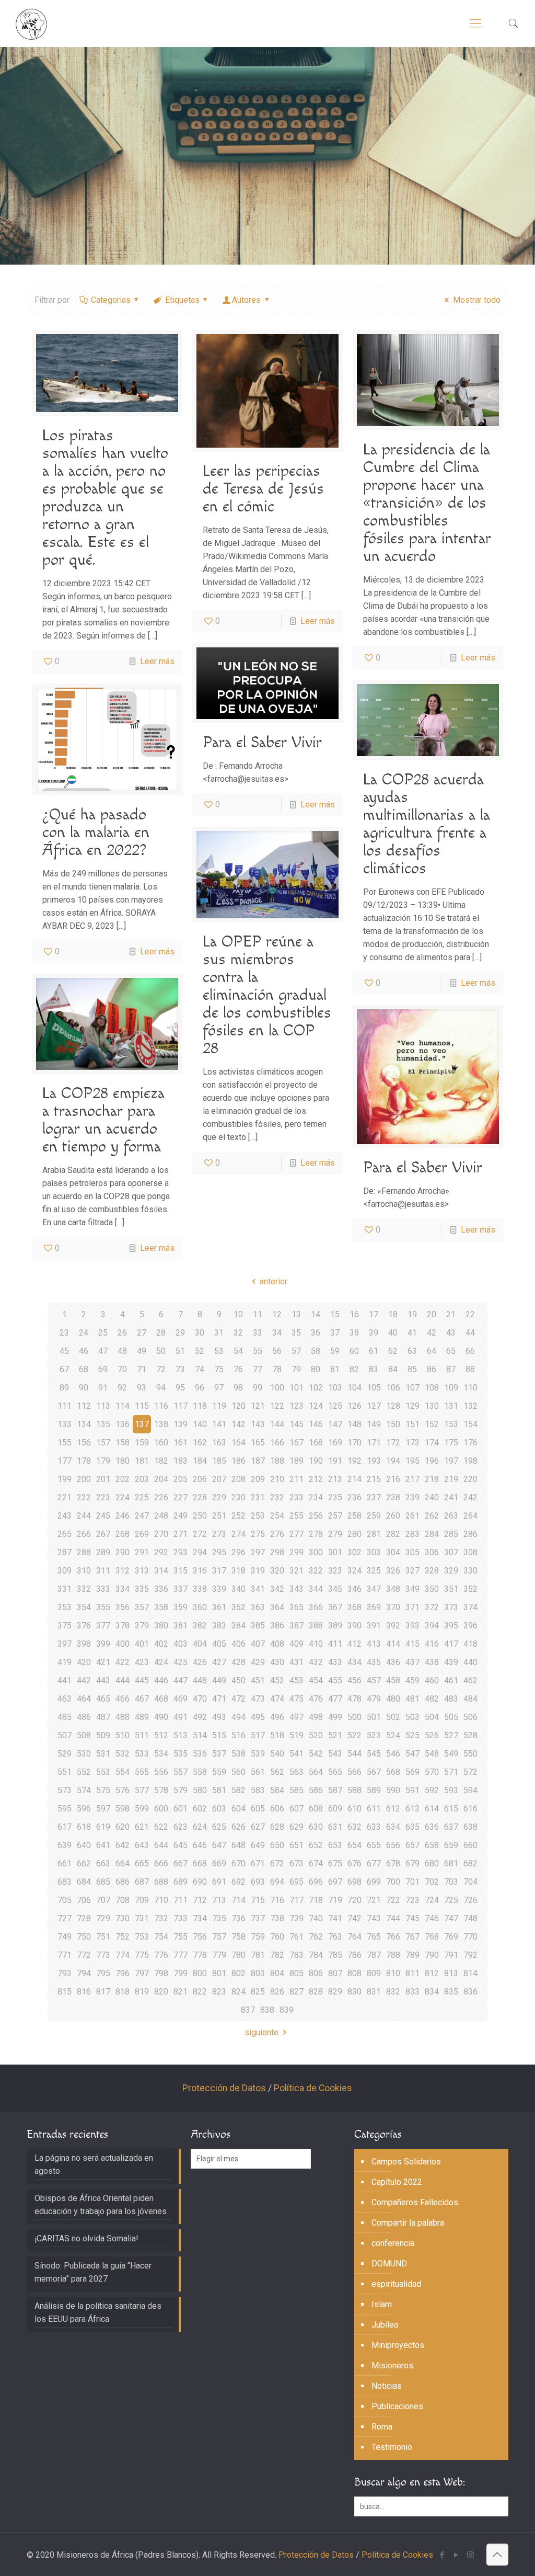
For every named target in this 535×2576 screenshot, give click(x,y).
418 (470, 1644)
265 (65, 1534)
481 (412, 1699)
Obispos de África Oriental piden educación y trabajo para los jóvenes (101, 2205)
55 (258, 1351)
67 (64, 1369)
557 (181, 1772)
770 (470, 1937)
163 (219, 1443)
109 (451, 1388)
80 (316, 1369)
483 (451, 1699)
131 (451, 1406)
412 (354, 1644)
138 (161, 1424)
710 (161, 1900)
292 (161, 1552)
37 (335, 1333)
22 (470, 1314)
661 (65, 1863)
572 (470, 1772)
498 (316, 1717)
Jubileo (385, 2325)
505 (451, 1717)
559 (219, 1772)
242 (470, 1497)
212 (316, 1479)
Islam (382, 2304)
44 (470, 1333)
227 (181, 1497)
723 (412, 1900)
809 (374, 1973)
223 (103, 1497)
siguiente (261, 2032)
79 (296, 1369)
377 (103, 1626)
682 (470, 1863)
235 (335, 1497)
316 (200, 1571)
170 (354, 1443)
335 (142, 1589)
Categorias (111, 300)
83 (374, 1369)
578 (161, 1790)
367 (335, 1607)
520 (316, 1735)
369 (374, 1607)
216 (393, 1479)
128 (393, 1406)
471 (219, 1699)
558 (200, 1772)
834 (432, 1992)
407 (258, 1644)
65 (451, 1351)
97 (219, 1388)
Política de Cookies (313, 2088)
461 (451, 1680)
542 (316, 1754)
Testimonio (392, 2447)
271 (181, 1534)
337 (181, 1589)
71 (142, 1369)
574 (84, 1790)
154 (470, 1424)
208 (239, 1479)
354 (84, 1607)
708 (123, 1900)
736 (239, 1918)
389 (335, 1626)
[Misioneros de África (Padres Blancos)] (31, 24)
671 (258, 1863)
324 (354, 1571)
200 (84, 1479)
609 (335, 1809)
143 (258, 1424)
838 (267, 2010)
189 (296, 1461)
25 (103, 1333)
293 (181, 1552)
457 (374, 1680)
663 (103, 1863)
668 (200, 1863)
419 (65, 1662)
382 (200, 1626)
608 (316, 1809)
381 (181, 1626)
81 (335, 1369)
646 (200, 1845)
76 (238, 1369)
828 (316, 1992)
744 (393, 1918)
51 (180, 1351)
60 (354, 1351)
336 (161, 1589)
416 (432, 1644)
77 (258, 1369)
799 (181, 1973)
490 (161, 1717)
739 (296, 1918)
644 (161, 1845)
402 (161, 1644)
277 (296, 1534)
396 (470, 1626)
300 (316, 1552)
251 (219, 1516)
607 (296, 1809)
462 (470, 1680)
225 (142, 1497)
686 (123, 1882)
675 (335, 1863)
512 (161, 1735)
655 (374, 1845)
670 (239, 1863)
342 (277, 1589)
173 (412, 1443)
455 (335, 1680)
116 (161, 1406)
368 (354, 1607)
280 (354, 1534)
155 (65, 1443)
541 (296, 1754)
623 (181, 1827)
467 (142, 1699)
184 (200, 1461)
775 (142, 1955)
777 (181, 1955)
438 (432, 1662)
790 (432, 1955)
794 (84, 1973)
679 (412, 1863)
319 (258, 1571)
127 (374, 1406)
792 (470, 1955)
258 (354, 1516)
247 (142, 1516)
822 (200, 1992)
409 (296, 1644)
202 (123, 1479)
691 (219, 1882)
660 (470, 1845)
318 (239, 1571)
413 (374, 1644)
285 (451, 1534)
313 (142, 1571)
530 (84, 1754)
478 (354, 1699)
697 (335, 1882)
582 (239, 1790)
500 (354, 1717)
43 (451, 1333)
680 (432, 1863)
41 (412, 1333)
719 (335, 1900)
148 (354, 1424)
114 (123, 1406)
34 (277, 1333)
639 (65, 1845)
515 (219, 1735)
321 (296, 1571)
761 (296, 1937)
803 (258, 1973)
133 (65, 1424)
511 (142, 1735)
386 (277, 1626)
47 (103, 1351)
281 (374, 1534)
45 (64, 1351)
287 (65, 1552)
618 (84, 1827)
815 (65, 1992)
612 (393, 1809)
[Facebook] (442, 2555)
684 (84, 1882)
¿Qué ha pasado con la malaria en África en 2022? (96, 833)
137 (142, 1424)
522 (354, 1735)
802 (239, 1973)
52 (200, 1351)
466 (123, 1699)
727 (65, 1918)
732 (161, 1918)
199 (65, 1479)
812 (432, 1973)
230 (239, 1497)
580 (200, 1790)
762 (316, 1937)
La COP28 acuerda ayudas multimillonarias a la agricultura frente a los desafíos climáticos (427, 824)
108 (432, 1388)
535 (181, 1754)
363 (258, 1607)
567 (374, 1772)
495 (258, 1717)
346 (354, 1589)
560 (239, 1772)
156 (84, 1443)
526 (432, 1735)
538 (239, 1754)
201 (103, 1479)
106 (393, 1388)
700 (393, 1882)
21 (451, 1314)
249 (181, 1516)
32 (238, 1333)
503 (412, 1717)
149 (374, 1424)
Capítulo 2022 (397, 2182)
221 (65, 1497)
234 (316, 1497)
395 (451, 1626)
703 (451, 1882)
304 (393, 1552)
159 (142, 1443)
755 (181, 1937)
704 (470, 1882)
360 (200, 1607)
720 (354, 1900)
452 (277, 1680)
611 (374, 1809)
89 (64, 1388)
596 (84, 1809)
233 (296, 1497)
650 (277, 1845)
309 (65, 1571)
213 (335, 1479)
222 (84, 1497)
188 (277, 1461)
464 (84, 1699)
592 (432, 1790)
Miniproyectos (398, 2345)
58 (316, 1351)
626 (239, 1827)
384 (239, 1626)
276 (277, 1534)
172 (393, 1443)
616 (470, 1809)
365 (296, 1607)
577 (142, 1790)
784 (316, 1955)
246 (123, 1516)
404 (200, 1644)
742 (354, 1918)
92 (122, 1388)
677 (374, 1863)
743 (374, 1918)
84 (393, 1369)
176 (470, 1443)
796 (123, 1973)
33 (258, 1333)
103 (335, 1388)
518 (277, 1735)
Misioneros (392, 2366)
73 (180, 1369)
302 (354, 1552)
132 (470, 1406)
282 (393, 1534)
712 (200, 1900)
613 (412, 1809)
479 (374, 1699)
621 (142, 1827)
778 (200, 1955)
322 (316, 1571)
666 (161, 1863)
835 (451, 1992)
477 (335, 1699)
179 (103, 1461)
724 (432, 1900)
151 (412, 1424)
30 (200, 1333)
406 (239, 1644)
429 (258, 1662)
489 (142, 1717)
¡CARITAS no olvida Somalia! (86, 2238)
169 (335, 1443)
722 (393, 1900)
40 (393, 1333)
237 (374, 1497)
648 (239, 1845)
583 (258, 1790)
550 (470, 1754)
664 (123, 1863)
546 (393, 1754)
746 (432, 1918)
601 (181, 1809)
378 (123, 1626)
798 (161, 1973)
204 (161, 1479)
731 (142, 1918)
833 (412, 1992)
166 (277, 1443)
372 (432, 1607)
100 (277, 1388)
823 (219, 1992)
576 (123, 1790)
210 (277, 1479)
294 (200, 1552)
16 (354, 1314)
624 (200, 1827)
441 (65, 1680)
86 (432, 1369)
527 (451, 1735)
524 (393, 1735)
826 (277, 1992)
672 (277, 1863)
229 (219, 1497)
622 (161, 1827)
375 (65, 1626)
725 (451, 1900)
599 (142, 1809)
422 (123, 1662)
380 (161, 1626)
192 (354, 1461)
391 (374, 1626)
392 (393, 1626)
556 (161, 1772)
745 (412, 1918)
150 (393, 1424)
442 (84, 1680)
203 (142, 1479)
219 (451, 1479)
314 (161, 1571)
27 (142, 1333)
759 (258, 1937)
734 (200, 1918)
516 (239, 1735)
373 (451, 1607)
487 (103, 1717)
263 (451, 1516)
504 (432, 1717)
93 (142, 1388)
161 (181, 1443)
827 (296, 1992)
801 (219, 1973)
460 (432, 1680)
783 (296, 1955)
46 (84, 1351)
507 (65, 1735)
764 (354, 1937)
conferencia (393, 2243)
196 (432, 1461)
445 (142, 1680)
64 (432, 1351)
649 (258, 1845)
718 (316, 1900)
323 (335, 1571)
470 (200, 1699)
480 (393, 1699)
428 (239, 1662)
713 (219, 1900)
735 (219, 1918)
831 (374, 1992)
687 (142, 1882)
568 (393, 1772)
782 (277, 1955)
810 (393, 1973)
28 (161, 1333)
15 (335, 1314)
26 (122, 1333)
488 (123, 1717)
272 (200, 1534)
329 (451, 1571)
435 (374, 1662)
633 (374, 1827)
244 (84, 1516)
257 (335, 1516)
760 (277, 1937)
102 (316, 1388)
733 (181, 1918)
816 (84, 1992)
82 (354, 1369)
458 (393, 1680)
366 (316, 1607)
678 (393, 1863)
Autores (246, 300)
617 (65, 1827)
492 (200, 1717)
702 (432, 1882)
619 (103, 1827)
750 (84, 1937)
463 (65, 1699)
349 (412, 1589)
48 (122, 1351)
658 (432, 1845)
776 (161, 1955)
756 (200, 1937)
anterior (273, 1281)
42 (432, 1333)
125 (335, 1406)
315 (181, 1571)
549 (451, 1754)
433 (335, 1662)
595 (65, 1809)
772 (84, 1955)
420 (84, 1662)
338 (200, 1589)
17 (374, 1314)
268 (123, 1534)
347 (374, 1589)
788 (393, 1955)
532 (123, 1754)
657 (412, 1845)
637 (451, 1827)
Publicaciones (397, 2406)
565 (335, 1772)
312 (123, 1571)
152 (432, 1424)
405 (219, 1644)
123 (296, 1406)
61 (374, 1351)
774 (123, 1955)
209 (258, 1479)
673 (296, 1863)
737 (258, 1918)
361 (219, 1607)
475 (296, 1699)
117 (181, 1406)
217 (412, 1479)
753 (142, 1937)
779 (219, 1955)
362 (239, 1607)
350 (432, 1589)
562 (277, 1772)
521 (335, 1735)
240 (432, 1497)
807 (335, 1973)
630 (316, 1827)
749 (65, 1937)
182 (161, 1461)
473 (258, 1699)
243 (65, 1516)
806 (316, 1973)
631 (335, 1827)
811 (412, 1973)
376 (84, 1626)
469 (181, 1699)
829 (335, 1992)
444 (123, 1680)
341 (258, 1589)
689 (181, 1882)
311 (103, 1571)
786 (354, 1955)
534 (161, 1754)
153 (451, 1424)
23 (64, 1333)
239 (412, 1497)
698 (354, 1882)
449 (219, 1680)
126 (354, 1406)
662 (84, 1863)
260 (393, 1516)
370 (393, 1607)
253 (258, 1516)
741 (335, 1918)
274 (239, 1534)
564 (316, 1772)
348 (393, 1589)
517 (258, 1735)
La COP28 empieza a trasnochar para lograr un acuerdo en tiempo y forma (103, 1120)
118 (200, 1406)
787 (374, 1955)
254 (277, 1516)
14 (316, 1314)
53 (219, 1351)
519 (296, 1735)
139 (181, 1424)
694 (277, 1882)
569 (412, 1772)
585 (296, 1790)
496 (277, 1717)
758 (239, 1937)
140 (200, 1424)
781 (258, 1955)
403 (181, 1644)
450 (239, 1680)
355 (103, 1607)
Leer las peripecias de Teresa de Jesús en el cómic (263, 489)
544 (354, 1754)
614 (432, 1809)
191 (335, 1461)
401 (142, 1644)
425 (181, 1662)
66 (470, 1351)
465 (103, 1699)
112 (84, 1406)
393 (412, 1626)
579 (181, 1790)
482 (432, 1699)
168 (316, 1443)
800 (200, 1973)
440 (470, 1662)
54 (238, 1351)
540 (277, 1754)
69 (103, 1369)
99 (258, 1388)
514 (200, 1735)
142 (239, 1424)
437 (412, 1662)
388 (316, 1626)
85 (412, 1369)
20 (432, 1314)
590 (393, 1790)
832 (393, 1992)
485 (65, 1717)
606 (277, 1809)
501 (374, 1717)
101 (296, 1388)
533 (142, 1754)
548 (432, 1754)
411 (335, 1644)
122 (277, 1406)
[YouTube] (456, 2555)
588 (354, 1790)
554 (123, 1772)
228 (200, 1497)
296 (239, 1552)
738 (277, 1918)
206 (200, 1479)
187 (258, 1461)
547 (412, 1754)
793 (65, 1973)
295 (219, 1552)
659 (451, 1845)
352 (470, 1589)
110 (470, 1388)
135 (103, 1424)
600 (161, 1809)
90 (84, 1388)
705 (65, 1900)
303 (374, 1552)
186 (239, 1461)
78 (277, 1369)
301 (335, 1552)
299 (296, 1552)
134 (84, 1424)
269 (142, 1534)
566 (354, 1772)
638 (470, 1827)
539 (258, 1754)
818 (123, 1992)
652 (316, 1845)
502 (393, 1717)
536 (200, 1754)
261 (412, 1516)
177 (65, 1461)
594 (470, 1790)
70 (122, 1369)
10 (238, 1314)
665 (142, 1863)
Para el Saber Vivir (262, 743)
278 (316, 1534)
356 (123, 1607)
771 (65, 1955)
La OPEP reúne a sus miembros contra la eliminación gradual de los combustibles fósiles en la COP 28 (267, 995)
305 (412, 1552)
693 (258, 1882)
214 (354, 1479)
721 (374, 1900)
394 (432, 1626)
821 (181, 1992)
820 (161, 1992)
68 (84, 1369)
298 (277, 1552)
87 (451, 1369)
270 (161, 1534)
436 (393, 1662)
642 (123, 1845)
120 (239, 1406)
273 (219, 1534)
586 (316, 1790)
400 (123, 1644)
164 (239, 1443)
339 (219, 1589)
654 (354, 1845)
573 (65, 1790)
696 (316, 1882)
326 (393, 1571)
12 (277, 1314)
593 (451, 1790)
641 (103, 1845)
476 (316, 1699)
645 (181, 1845)
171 (374, 1443)
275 (258, 1534)
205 (181, 1479)
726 (470, 1900)
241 (451, 1497)
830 (354, 1992)
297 (258, 1552)
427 (219, 1662)
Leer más (157, 661)
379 (142, 1626)
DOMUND (389, 2264)
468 (161, 1699)
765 (374, 1937)
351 (451, 1589)
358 (161, 1607)
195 (412, 1461)
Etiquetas (182, 300)
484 (470, 1699)
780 (239, 1955)
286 (470, 1534)
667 (181, 1863)
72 (161, 1369)
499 (335, 1717)
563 (296, 1772)
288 (84, 1552)
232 (277, 1497)
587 (335, 1790)
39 (374, 1333)
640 (84, 1845)
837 (248, 2010)
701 (412, 1882)
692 (239, 1882)
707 (103, 1900)
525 (412, 1735)
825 (258, 1992)
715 (258, 1900)
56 (277, 1351)
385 (258, 1626)
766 (393, 1937)
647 (219, 1845)
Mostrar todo (476, 300)
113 (103, 1406)
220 (470, 1479)
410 (316, 1644)
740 (316, 1918)
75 (219, 1369)
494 (239, 1717)
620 (123, 1827)
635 (412, 1827)
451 (258, 1680)
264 (470, 1516)
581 (219, 1790)
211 (296, 1479)
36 (316, 1333)
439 (451, 1662)
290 (123, 1552)
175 (451, 1443)
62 (393, 1351)
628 (277, 1827)
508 (84, 1735)
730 (123, 1918)
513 (181, 1735)
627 (258, 1827)
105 (374, 1388)
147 (335, 1424)
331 (65, 1589)
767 (412, 1937)
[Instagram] (470, 2555)
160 (161, 1443)
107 (412, 1388)
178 (84, 1461)
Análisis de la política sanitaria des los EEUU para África (98, 2312)
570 (432, 1772)
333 (103, 1589)
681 (451, 1863)
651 (296, 1845)
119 (219, 1406)
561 (258, 1772)
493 (219, 1717)
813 (451, 1973)
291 (142, 1552)
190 (316, 1461)
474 (277, 1699)
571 (451, 1772)
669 (219, 1863)
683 (65, 1882)
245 (103, 1516)
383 (219, 1626)
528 (470, 1735)
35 (296, 1333)
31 (219, 1333)
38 (354, 1333)
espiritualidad (396, 2284)
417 (451, 1644)
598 (123, 1809)
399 (103, 1644)
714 (239, 1900)
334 (123, 1589)
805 (296, 1973)
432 (316, 1662)
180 (123, 1461)
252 (239, 1516)
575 (103, 1790)
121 (258, 1406)
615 (451, 1809)
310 (84, 1571)
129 (412, 1406)
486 (84, 1717)
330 (470, 1571)
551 (65, 1772)
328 (432, 1571)
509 (103, 1735)
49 (142, 1351)
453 (296, 1680)
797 (142, 1973)
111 (65, 1406)
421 (103, 1662)
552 (84, 1772)
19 (412, 1314)
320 (277, 1571)
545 (374, 1754)
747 (451, 1918)
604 (239, 1809)
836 (470, 1992)
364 (277, 1607)
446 (161, 1680)
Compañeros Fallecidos (415, 2202)
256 (316, 1516)
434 (354, 1662)
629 (296, 1827)
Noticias (387, 2386)
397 (65, 1644)
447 (181, 1680)
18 (393, 1314)
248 (161, 1516)
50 (161, 1351)
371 (412, 1607)
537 (219, 1754)
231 (258, 1497)
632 (354, 1827)
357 (142, 1607)
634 (393, 1827)
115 (142, 1406)
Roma (382, 2427)
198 (470, 1461)
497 (296, 1717)
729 (103, 1918)
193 (374, 1461)
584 (277, 1790)
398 (84, 1644)
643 (142, 1845)
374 (470, 1607)
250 (200, 1516)
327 (412, 1571)
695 (296, 1882)
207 (219, 1479)
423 (142, 1662)
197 (451, 1461)
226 (161, 1497)
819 (142, 1992)
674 (316, 1863)
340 (239, 1589)
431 (296, 1662)
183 (181, 1461)
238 (393, 1497)
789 (412, 1955)
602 (200, 1809)
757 (219, 1937)
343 (296, 1589)
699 (374, 1882)
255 (296, 1516)
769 (451, 1937)
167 (296, 1443)
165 (258, 1443)
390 (354, 1626)
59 (335, 1351)
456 (354, 1680)
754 (161, 1937)
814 (470, 1973)
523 (374, 1735)
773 (103, 1955)
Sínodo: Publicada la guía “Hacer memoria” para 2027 (93, 2272)
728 (84, 1918)
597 (103, 1809)
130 (432, 1406)
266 (84, 1534)
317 (219, 1571)
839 (287, 2010)
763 (335, 1937)
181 (142, 1461)
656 (393, 1845)
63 (412, 1351)
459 (412, 1680)
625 (219, 1827)
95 (180, 1388)
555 (142, 1772)
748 (470, 1918)
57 (296, 1351)
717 (296, 1900)
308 (470, 1552)
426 (200, 1662)
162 (200, 1443)
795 (103, 1973)
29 (180, 1333)
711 (181, 1900)
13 (296, 1314)
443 (103, 1680)
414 (393, 1644)
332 (84, 1589)
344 (316, 1589)
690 (200, 1882)
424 (161, 1662)
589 (374, 1790)
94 (161, 1388)
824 (239, 1992)
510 (123, 1735)
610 (354, 1809)
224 (123, 1497)
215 (374, 1479)
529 (65, 1754)
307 (451, 1552)
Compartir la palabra (408, 2223)
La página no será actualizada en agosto (94, 2164)
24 (84, 1333)
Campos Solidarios (406, 2162)
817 (103, 1992)
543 (335, 1754)
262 (432, 1516)
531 (103, 1754)
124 (316, 1406)
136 (123, 1424)
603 (219, 1809)
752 (123, 1937)
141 (219, 1424)
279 (335, 1534)
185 (219, 1461)
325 (374, 1571)
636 (432, 1827)
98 (238, 1388)
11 (258, 1314)
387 (296, 1626)
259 (374, 1516)
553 (103, 1772)
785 (335, 1955)
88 (470, 1369)
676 (354, 1863)
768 (432, 1937)
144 (277, 1424)
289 (103, 1552)
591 (412, 1790)
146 (316, 1424)
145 (296, 1424)
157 (103, 1443)
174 (432, 1443)
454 (316, 1680)
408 (277, 1644)
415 (412, 1644)
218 (432, 1479)
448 (200, 1680)
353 (65, 1607)
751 (103, 1937)
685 (103, 1882)
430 (277, 1662)
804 (277, 1973)
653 (335, 1845)
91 (103, 1388)
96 (200, 1388)
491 (181, 1717)
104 (354, 1388)
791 (451, 1955)
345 (335, 1589)
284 (432, 1534)
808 (354, 1973)
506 (470, 1717)
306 (432, 1552)
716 (277, 1900)
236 (354, 1497)
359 (181, 1607)
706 (84, 1900)
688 (161, 1882)
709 (142, 1900)
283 (412, 1534)
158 (123, 1443)
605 (258, 1809)
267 (103, 1534)
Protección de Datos (224, 2088)
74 (200, 1369)
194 (393, 1461)
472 (239, 1699)
